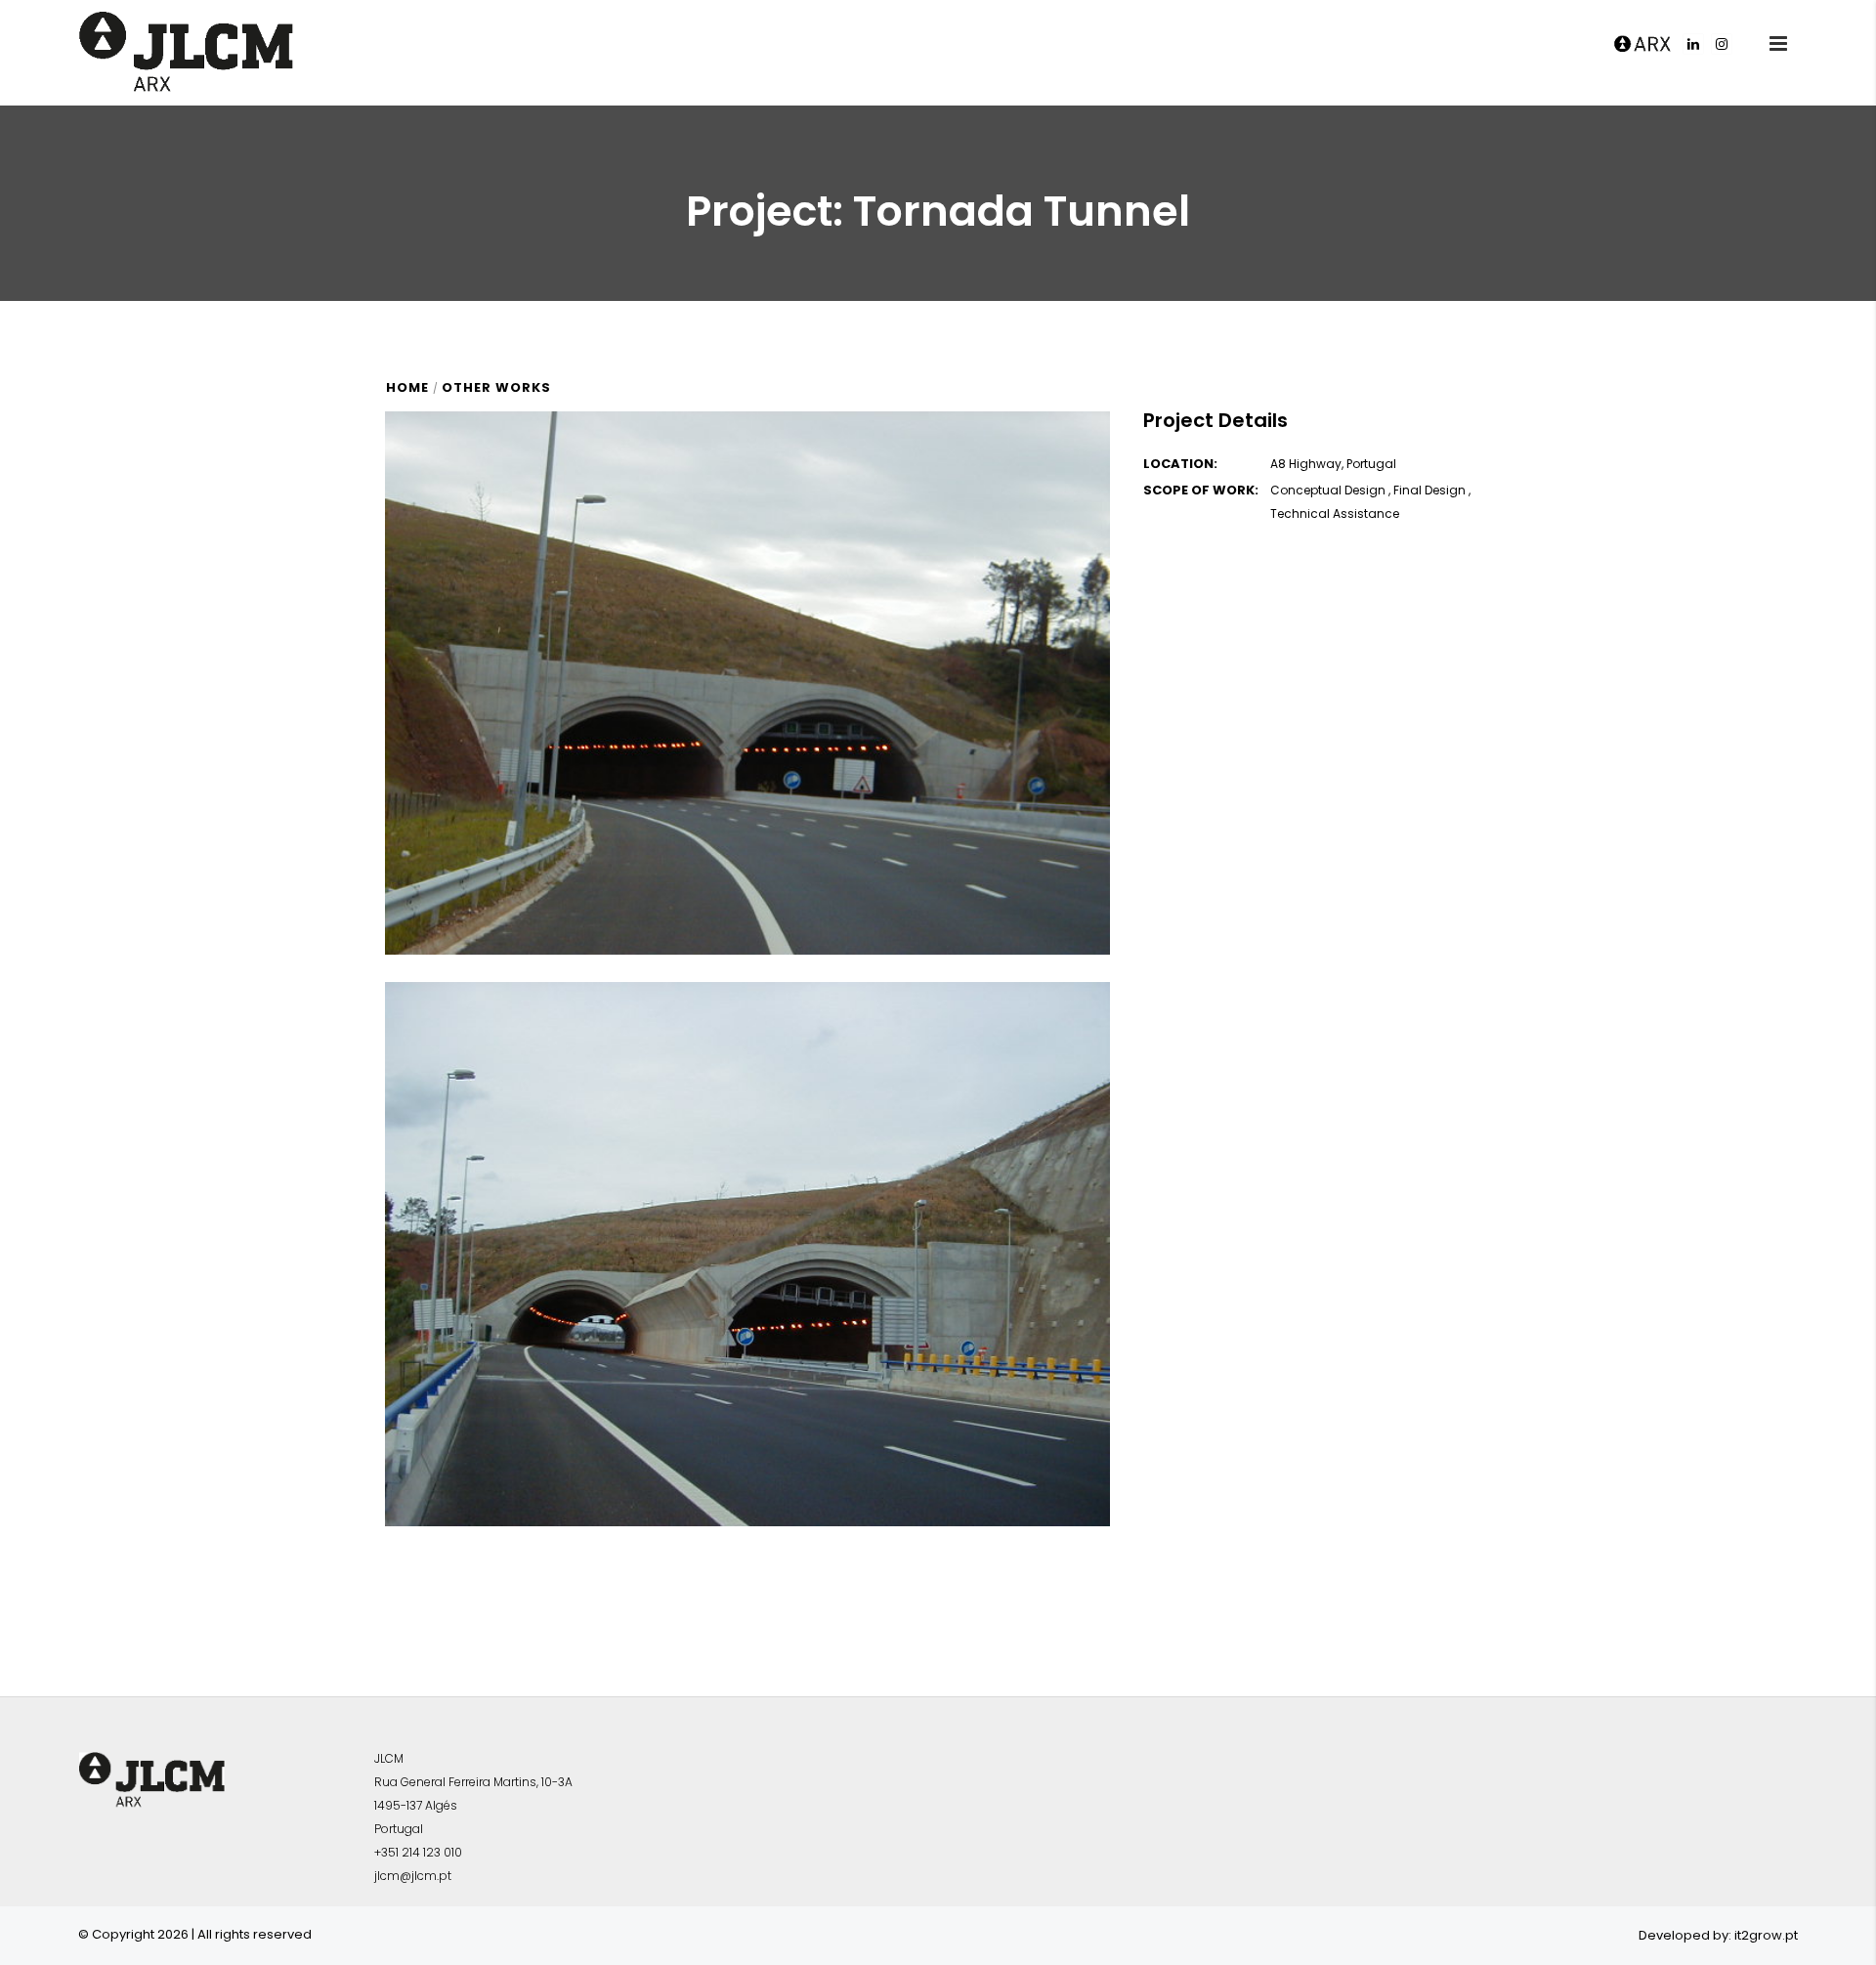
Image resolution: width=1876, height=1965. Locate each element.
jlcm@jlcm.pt (413, 1876)
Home (407, 387)
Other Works (496, 387)
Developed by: (1685, 1935)
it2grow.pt (1766, 1935)
